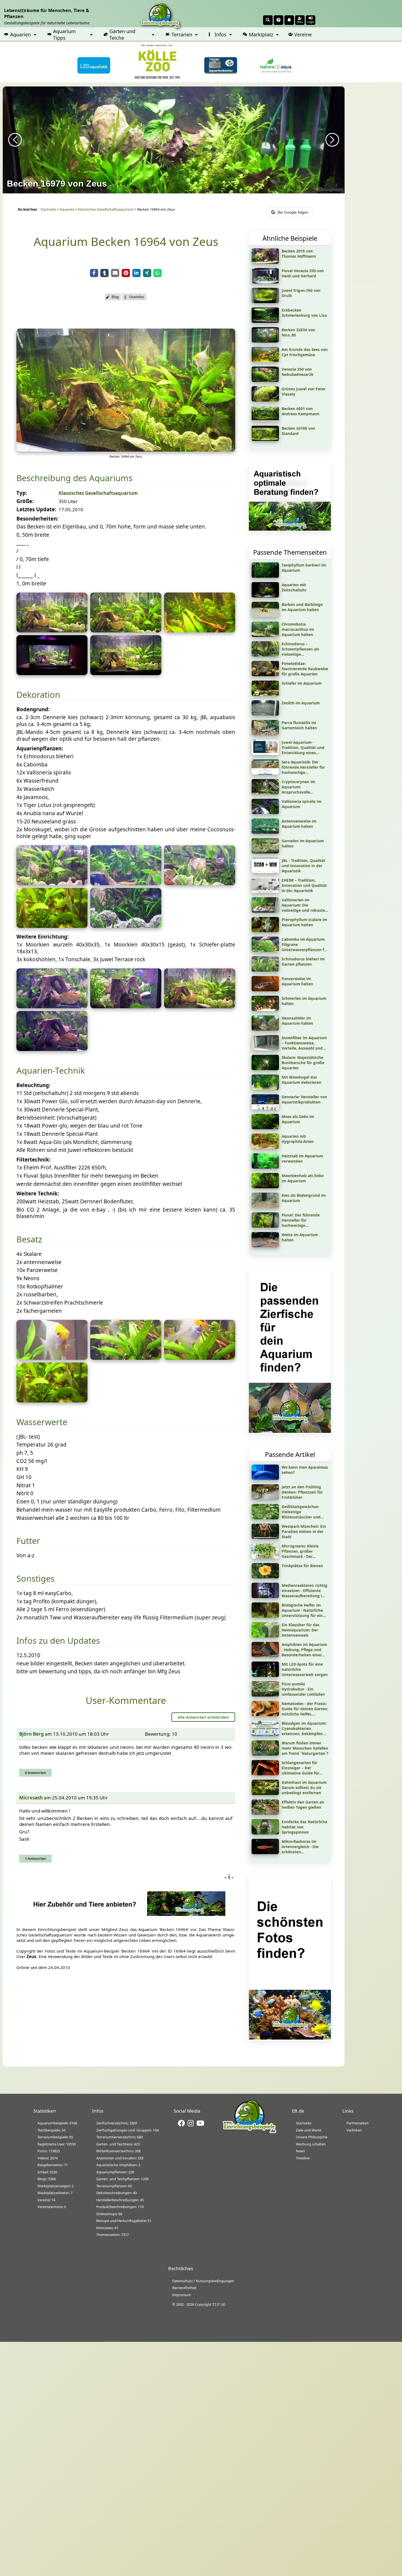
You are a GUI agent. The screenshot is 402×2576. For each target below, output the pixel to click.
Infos (221, 34)
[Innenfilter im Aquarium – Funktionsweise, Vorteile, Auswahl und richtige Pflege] (265, 1049)
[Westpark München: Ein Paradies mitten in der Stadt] (265, 1537)
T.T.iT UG (219, 2304)
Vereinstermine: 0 (52, 2207)
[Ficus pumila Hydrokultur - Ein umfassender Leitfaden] (265, 1695)
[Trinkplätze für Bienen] (265, 1576)
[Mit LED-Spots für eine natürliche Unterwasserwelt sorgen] (265, 1675)
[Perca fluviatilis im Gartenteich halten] (265, 733)
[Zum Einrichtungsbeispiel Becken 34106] (265, 439)
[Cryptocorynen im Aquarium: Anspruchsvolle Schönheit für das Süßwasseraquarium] (265, 792)
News (300, 2151)
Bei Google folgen (293, 212)
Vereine (303, 34)
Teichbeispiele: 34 (51, 2130)
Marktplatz (261, 34)
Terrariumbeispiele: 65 (55, 2137)
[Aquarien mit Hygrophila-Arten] (265, 1147)
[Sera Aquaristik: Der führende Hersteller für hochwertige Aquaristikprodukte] (265, 773)
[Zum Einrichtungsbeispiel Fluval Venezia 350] (265, 281)
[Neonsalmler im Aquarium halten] (265, 1029)
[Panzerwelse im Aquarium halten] (265, 989)
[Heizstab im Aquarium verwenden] (265, 1167)
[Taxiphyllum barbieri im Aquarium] (265, 576)
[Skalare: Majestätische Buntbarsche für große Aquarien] (265, 1068)
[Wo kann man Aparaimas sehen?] (265, 1478)
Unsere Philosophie (312, 2137)
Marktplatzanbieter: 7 (55, 2193)
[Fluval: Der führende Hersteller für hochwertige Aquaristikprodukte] (265, 1226)
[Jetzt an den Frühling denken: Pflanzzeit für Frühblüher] (265, 1498)
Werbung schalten (311, 2144)
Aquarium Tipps (64, 34)
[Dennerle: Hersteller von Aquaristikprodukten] (265, 1108)
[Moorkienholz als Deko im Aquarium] (265, 1186)
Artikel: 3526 (47, 2172)
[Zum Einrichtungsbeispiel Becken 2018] (265, 262)
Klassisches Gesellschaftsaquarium (106, 209)
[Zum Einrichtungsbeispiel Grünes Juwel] (265, 400)
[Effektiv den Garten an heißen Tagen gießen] (265, 1813)
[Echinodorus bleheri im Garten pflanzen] (265, 970)
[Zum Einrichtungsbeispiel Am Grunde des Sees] (265, 360)
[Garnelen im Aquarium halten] (265, 852)
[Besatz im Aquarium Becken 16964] (52, 1358)
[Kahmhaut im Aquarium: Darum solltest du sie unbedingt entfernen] (265, 1793)
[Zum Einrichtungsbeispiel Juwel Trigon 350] (265, 301)
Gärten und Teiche (122, 34)
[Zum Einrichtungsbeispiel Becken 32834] (265, 341)
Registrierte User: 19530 (57, 2144)
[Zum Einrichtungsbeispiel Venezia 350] (265, 380)
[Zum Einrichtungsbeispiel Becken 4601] (265, 419)
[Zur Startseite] (249, 2132)
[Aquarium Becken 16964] (52, 631)
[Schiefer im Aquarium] (265, 694)
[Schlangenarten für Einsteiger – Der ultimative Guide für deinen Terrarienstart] (265, 1773)
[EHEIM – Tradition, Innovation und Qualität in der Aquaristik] (265, 891)
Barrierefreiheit (184, 2288)
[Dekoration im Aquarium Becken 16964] (52, 1006)
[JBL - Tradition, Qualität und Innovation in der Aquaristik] (265, 871)
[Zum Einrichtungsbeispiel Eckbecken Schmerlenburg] (265, 321)
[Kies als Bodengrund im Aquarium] (265, 1206)
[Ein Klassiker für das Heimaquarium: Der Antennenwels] (265, 1636)
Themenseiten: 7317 (113, 2235)
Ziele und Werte (309, 2130)
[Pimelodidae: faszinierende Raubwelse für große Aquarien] (265, 674)
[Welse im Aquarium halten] (265, 1245)
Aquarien (21, 34)
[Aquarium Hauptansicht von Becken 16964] (126, 450)
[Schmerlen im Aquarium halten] (265, 1009)
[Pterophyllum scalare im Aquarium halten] (265, 930)
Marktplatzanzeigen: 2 (56, 2186)
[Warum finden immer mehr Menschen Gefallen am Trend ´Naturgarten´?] (265, 1754)
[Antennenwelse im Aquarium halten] (265, 832)
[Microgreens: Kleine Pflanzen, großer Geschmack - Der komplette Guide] (265, 1557)
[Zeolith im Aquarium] (265, 714)
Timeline (303, 2158)
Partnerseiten (358, 2123)
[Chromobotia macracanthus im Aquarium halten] (265, 635)
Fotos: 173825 (49, 2151)
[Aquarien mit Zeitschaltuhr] (265, 596)
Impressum (182, 2295)
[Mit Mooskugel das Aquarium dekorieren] (265, 1088)
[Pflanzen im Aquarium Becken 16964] (52, 883)
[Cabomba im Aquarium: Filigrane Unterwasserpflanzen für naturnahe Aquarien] (265, 950)
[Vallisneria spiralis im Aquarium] (265, 812)
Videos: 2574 (48, 2158)
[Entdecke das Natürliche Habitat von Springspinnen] (265, 1832)
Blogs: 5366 (47, 2179)
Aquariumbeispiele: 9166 (57, 2123)
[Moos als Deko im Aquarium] (265, 1127)
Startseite (48, 209)
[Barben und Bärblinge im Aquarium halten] (265, 615)
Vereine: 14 (46, 2200)
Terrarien (182, 34)
